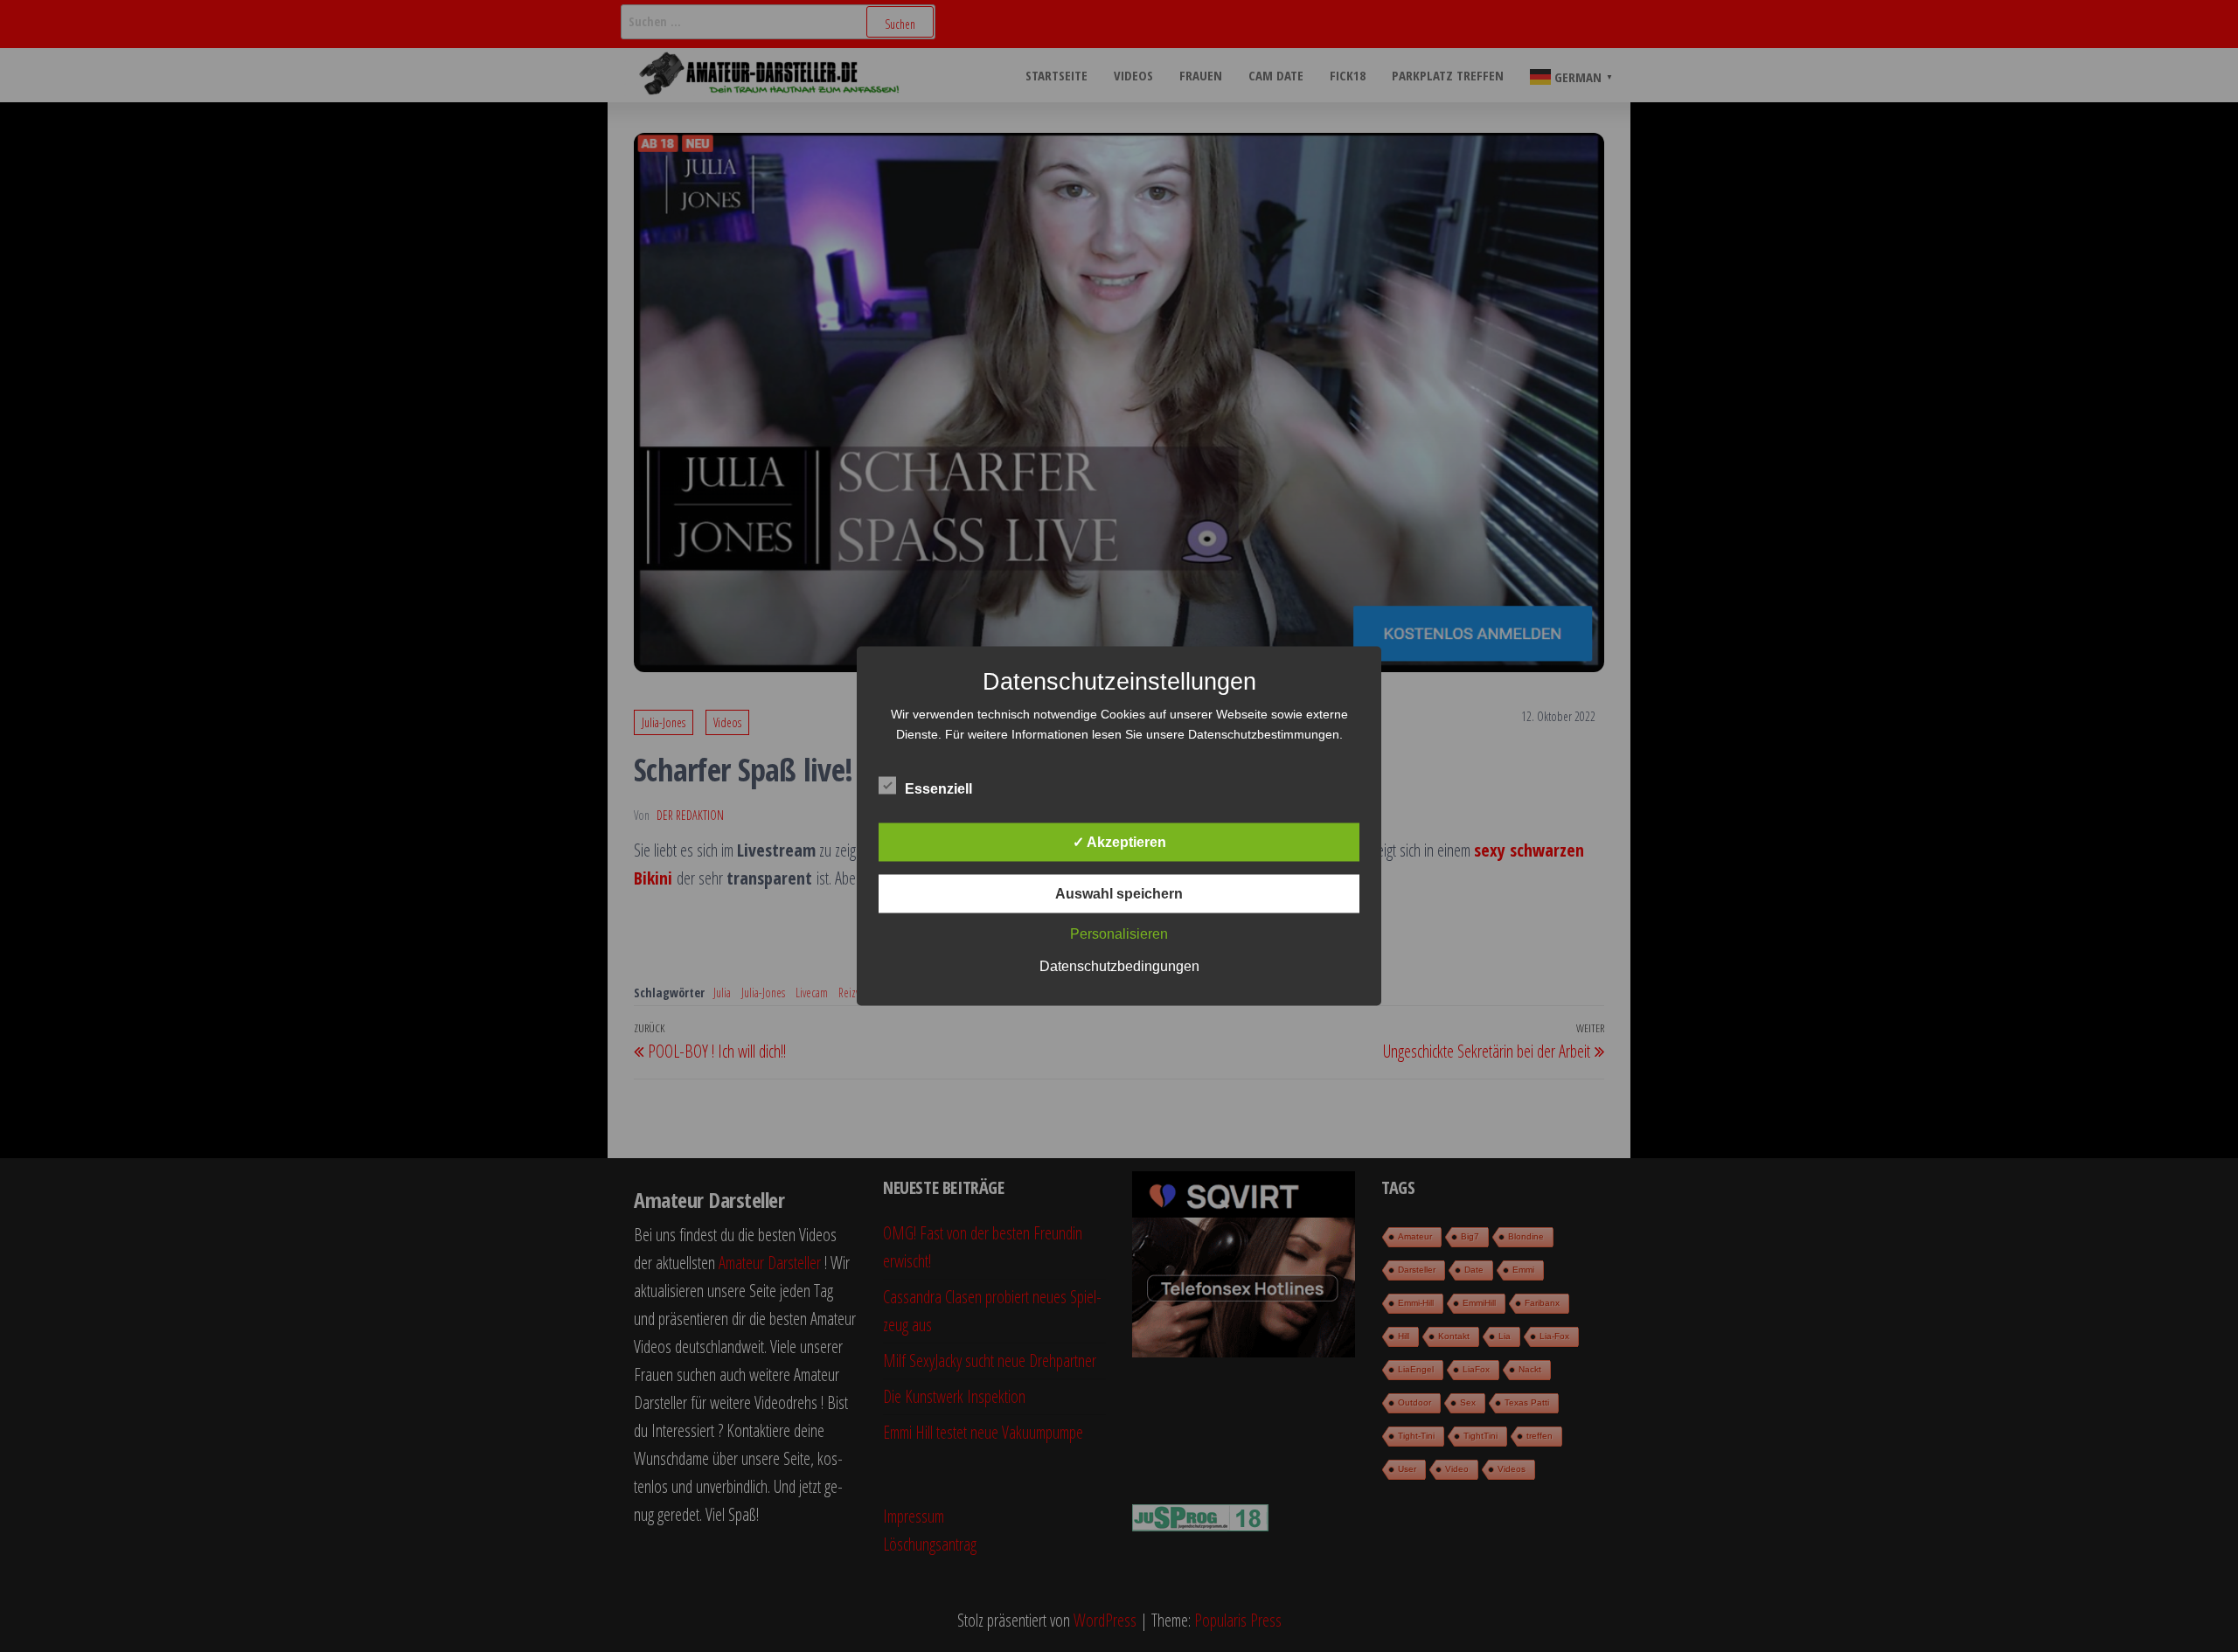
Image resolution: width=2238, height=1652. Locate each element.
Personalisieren (1119, 934)
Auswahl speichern (1119, 894)
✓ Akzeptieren (1119, 842)
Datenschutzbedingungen (1119, 966)
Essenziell (938, 789)
